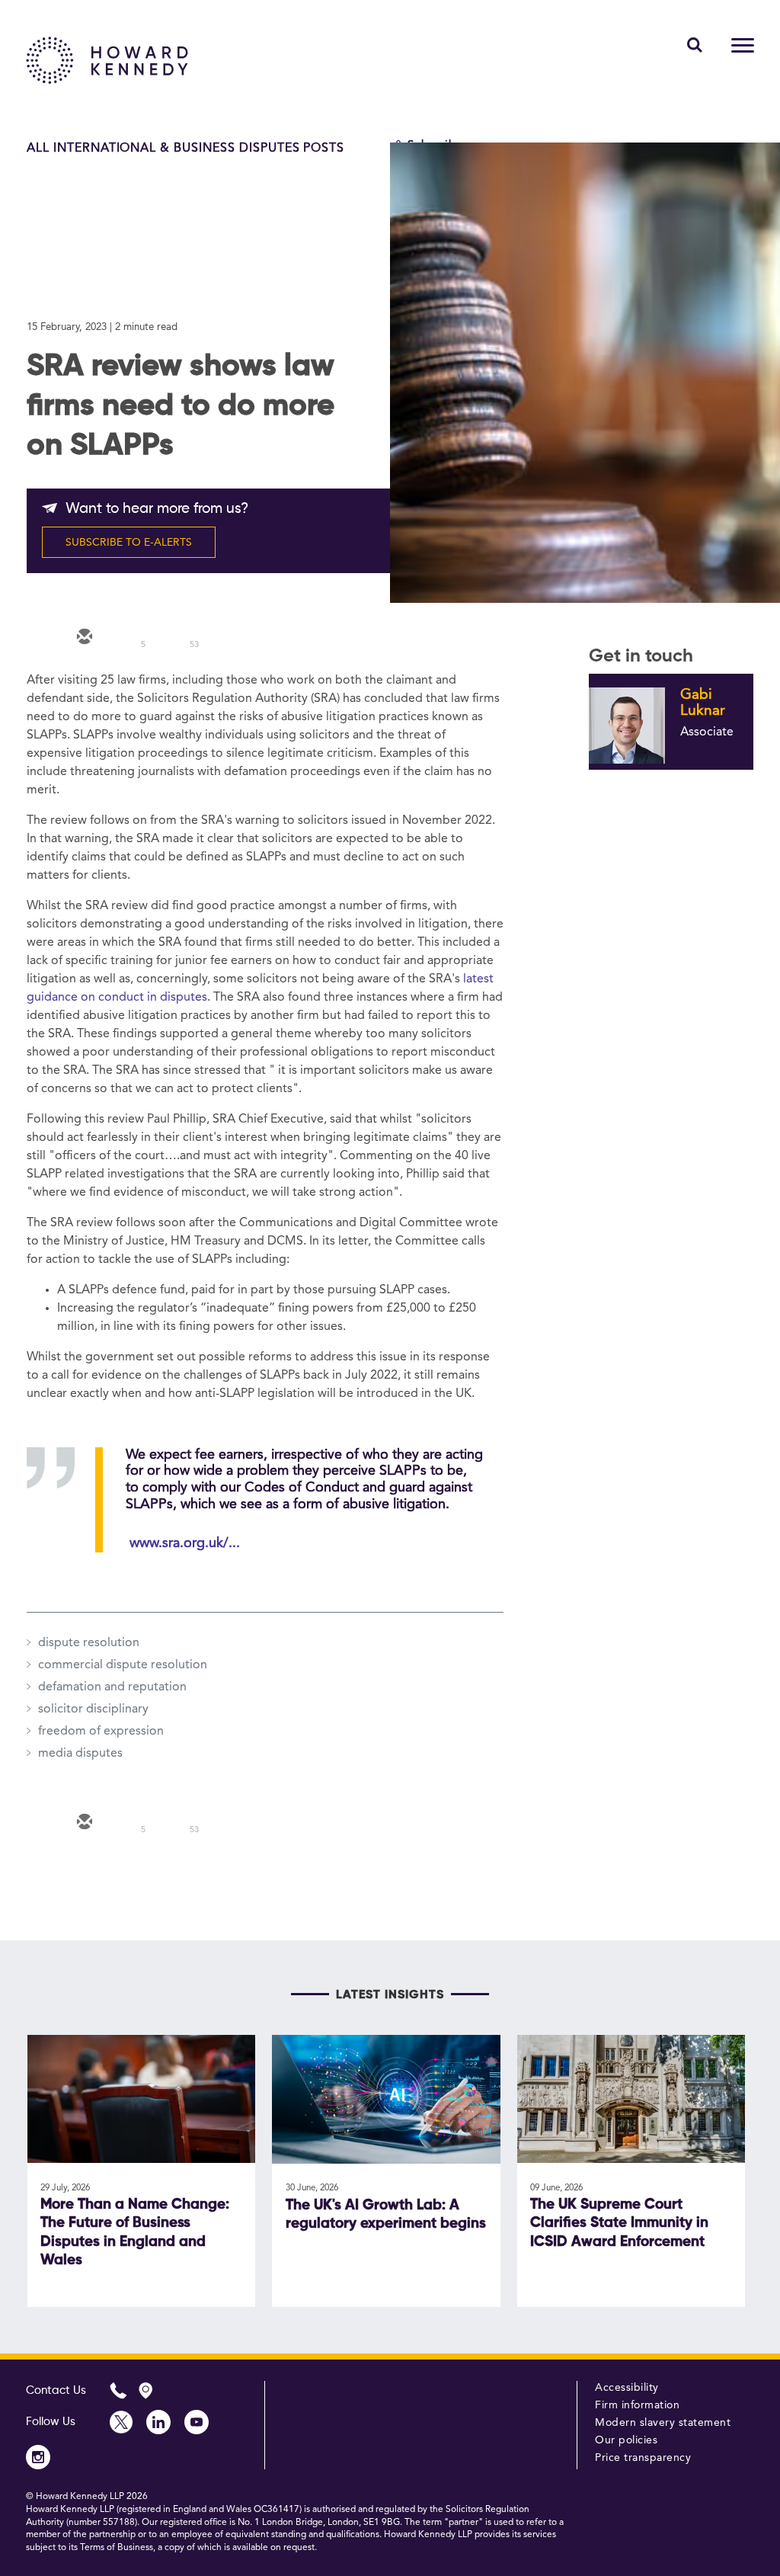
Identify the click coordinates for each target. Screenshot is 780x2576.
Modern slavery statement (663, 2423)
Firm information (637, 2405)
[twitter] (129, 638)
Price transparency (643, 2458)
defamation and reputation (112, 1687)
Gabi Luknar (703, 703)
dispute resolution (89, 1643)
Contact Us (56, 2390)
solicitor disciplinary (93, 1709)
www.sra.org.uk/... (185, 1543)
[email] (83, 638)
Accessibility (627, 2388)
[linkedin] (174, 638)
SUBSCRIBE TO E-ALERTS (129, 543)
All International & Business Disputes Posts (185, 149)
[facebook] (220, 638)
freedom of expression (101, 1732)
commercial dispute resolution (123, 1665)
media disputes (80, 1754)
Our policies (626, 2440)
